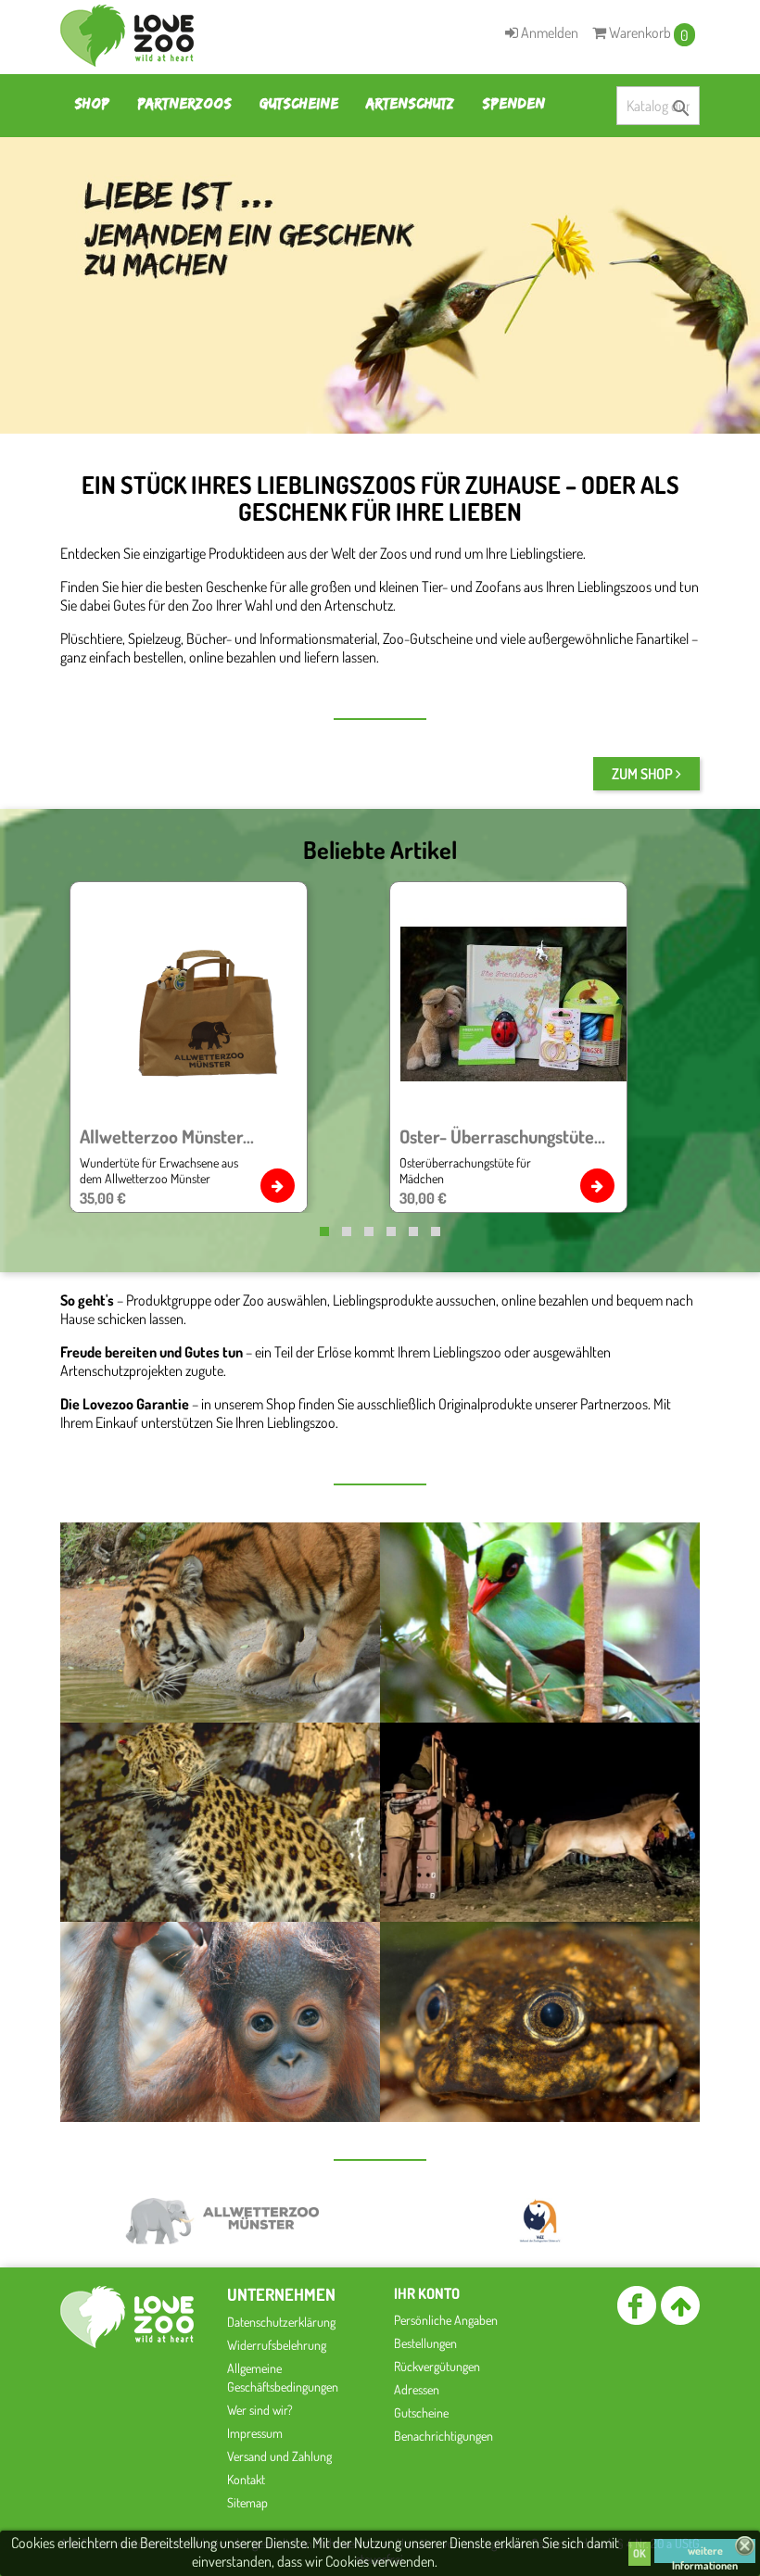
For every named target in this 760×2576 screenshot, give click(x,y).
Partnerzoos (184, 103)
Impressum (255, 2433)
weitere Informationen (705, 2553)
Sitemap (247, 2502)
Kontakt (246, 2479)
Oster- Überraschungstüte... (502, 1136)
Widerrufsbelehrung (277, 2345)
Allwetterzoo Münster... (167, 1136)
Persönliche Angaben (446, 2320)
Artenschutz (410, 103)
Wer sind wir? (260, 2410)
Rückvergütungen (437, 2366)
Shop (92, 103)
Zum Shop (644, 774)
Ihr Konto (427, 2293)
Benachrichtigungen (443, 2436)
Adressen (417, 2389)
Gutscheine (299, 103)
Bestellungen (425, 2343)
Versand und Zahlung (279, 2456)
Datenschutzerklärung (281, 2322)
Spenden (513, 103)
